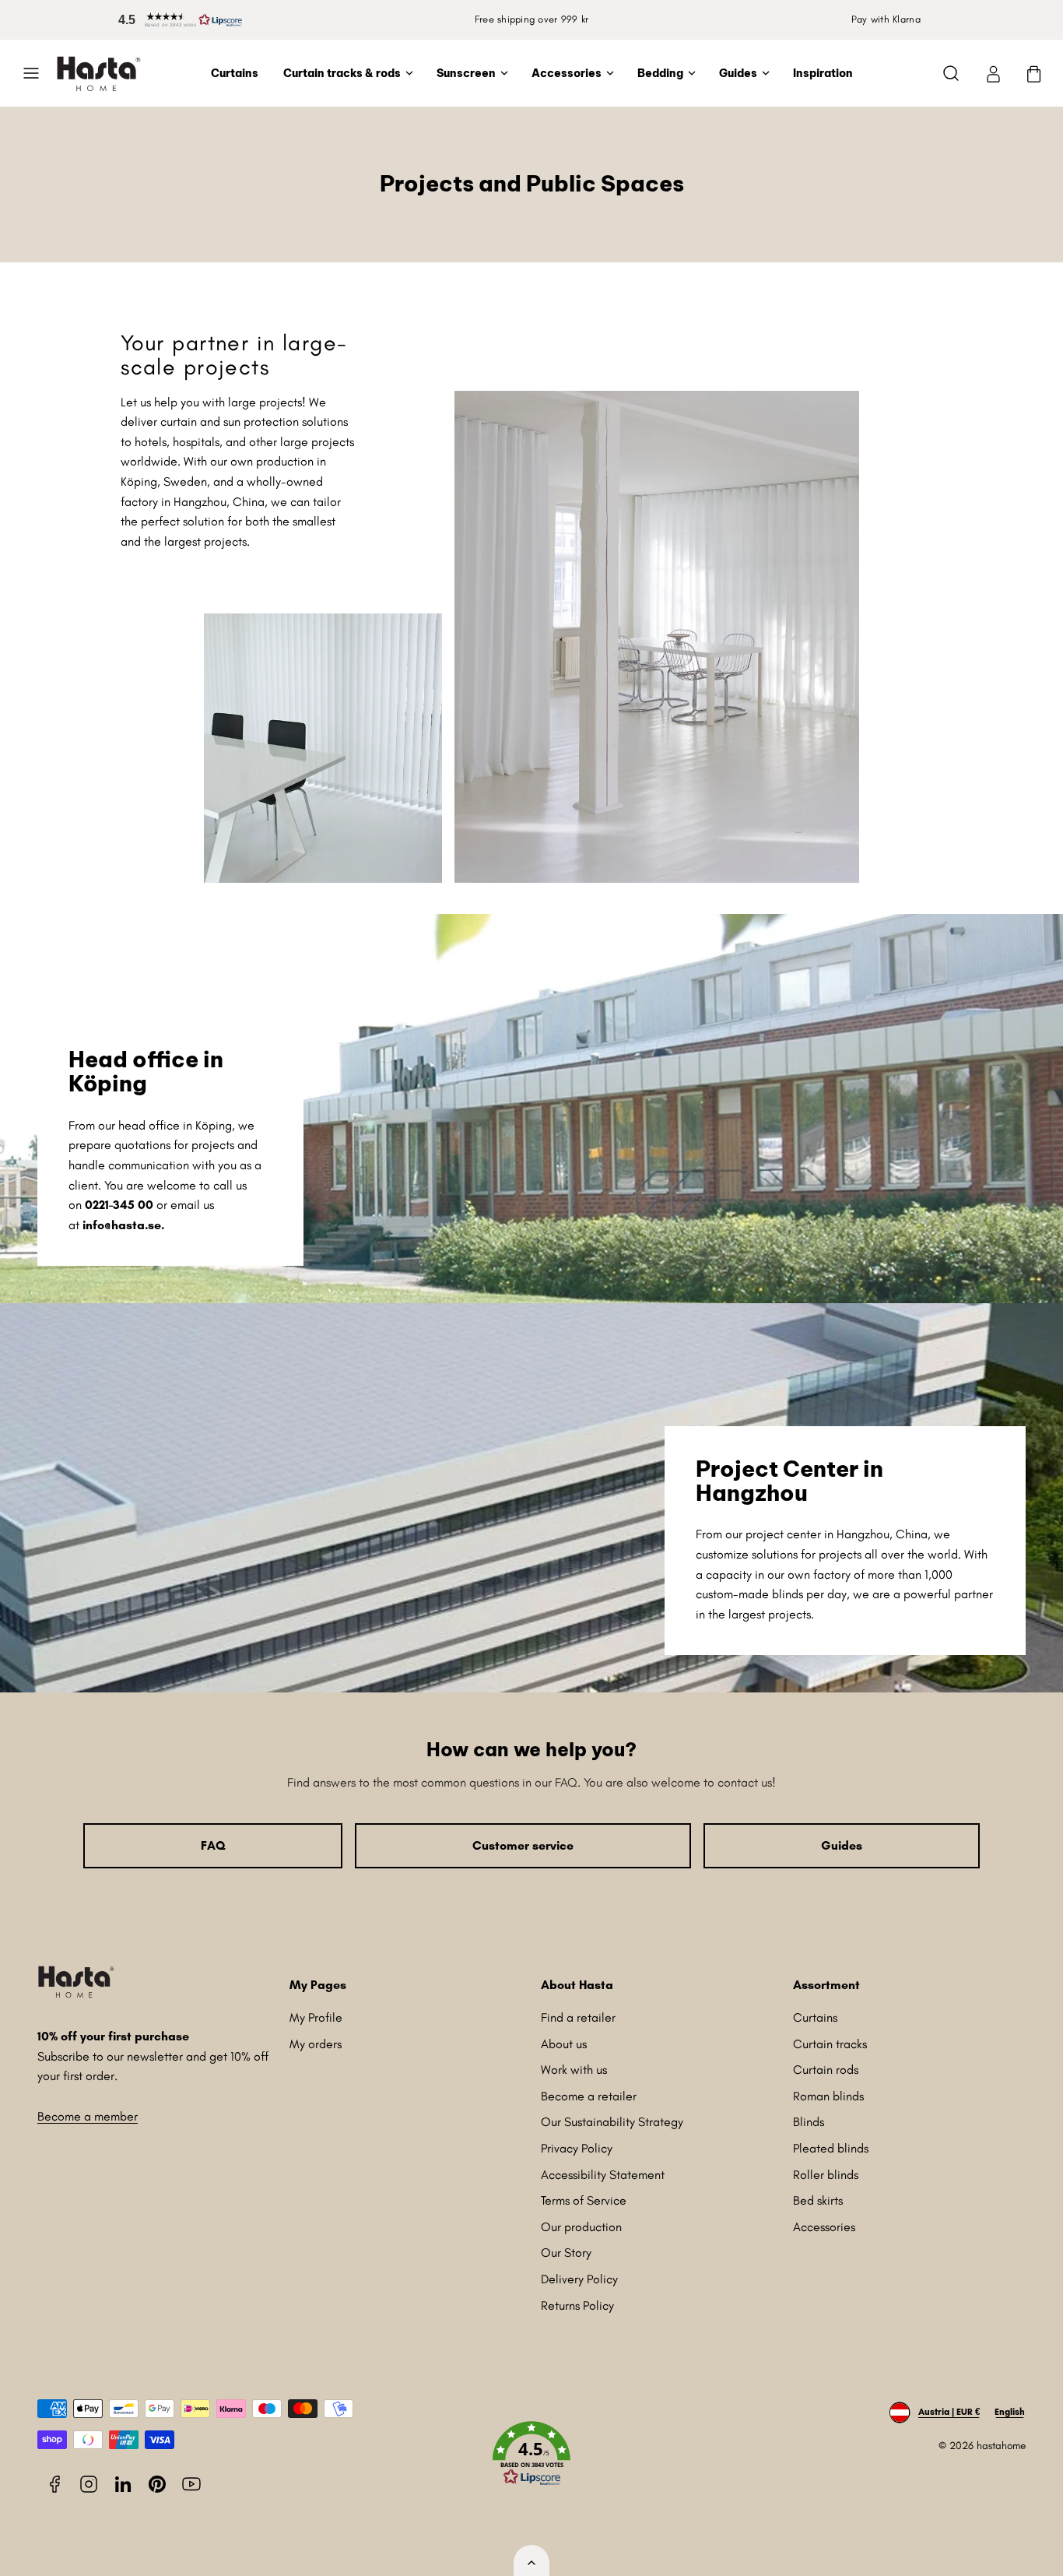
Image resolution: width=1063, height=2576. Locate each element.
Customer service (523, 1845)
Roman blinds (828, 2096)
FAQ (213, 1845)
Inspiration (823, 73)
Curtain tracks (830, 2044)
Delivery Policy (579, 2279)
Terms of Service (584, 2200)
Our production (581, 2227)
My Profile (316, 2017)
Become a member (88, 2116)
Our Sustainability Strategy (612, 2122)
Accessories (567, 73)
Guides (738, 73)
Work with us (574, 2070)
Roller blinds (826, 2175)
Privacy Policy (577, 2148)
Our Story (566, 2253)
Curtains (235, 73)
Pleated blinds (831, 2148)
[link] (993, 73)
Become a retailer (589, 2096)
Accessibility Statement (603, 2175)
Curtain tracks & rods (342, 73)
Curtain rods (826, 2070)
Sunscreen (466, 73)
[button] (177, 20)
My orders (316, 2044)
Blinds (809, 2122)
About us (564, 2044)
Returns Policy (577, 2305)
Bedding (660, 73)
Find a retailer (578, 2017)
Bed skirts (818, 2200)
